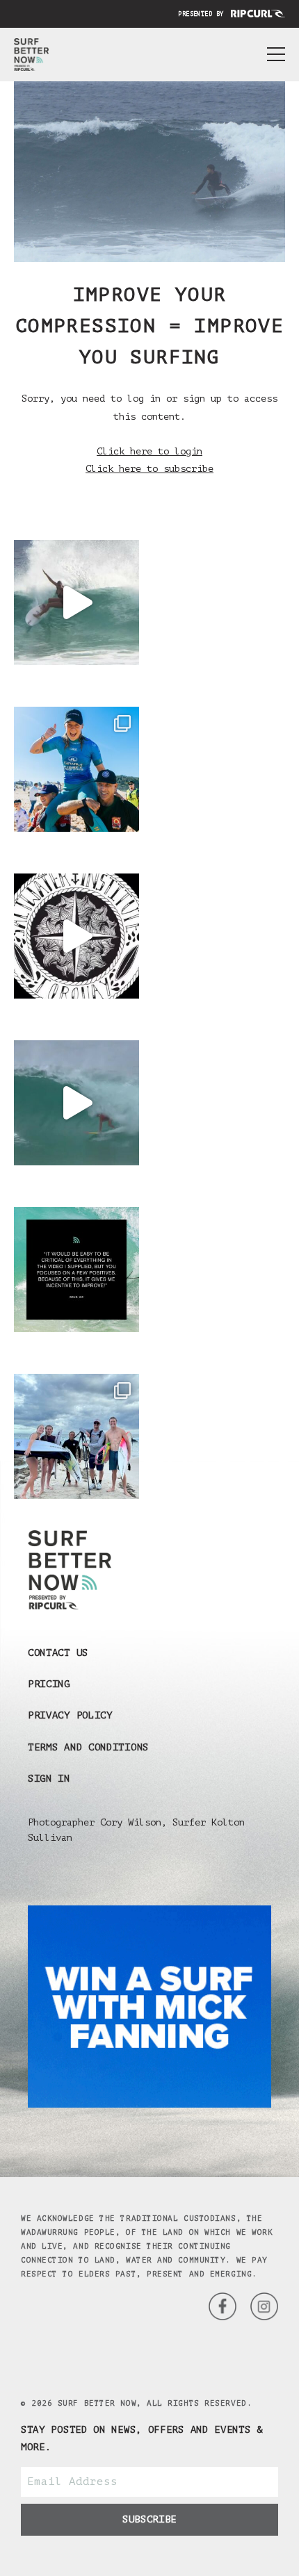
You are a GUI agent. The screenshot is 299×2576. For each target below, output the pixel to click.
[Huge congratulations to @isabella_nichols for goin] (76, 769)
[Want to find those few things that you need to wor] (76, 1270)
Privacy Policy (70, 1715)
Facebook (264, 2306)
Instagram (223, 2306)
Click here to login (149, 451)
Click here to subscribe (149, 469)
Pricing (49, 1684)
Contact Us (58, 1653)
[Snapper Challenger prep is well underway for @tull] (76, 1436)
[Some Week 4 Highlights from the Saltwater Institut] (76, 936)
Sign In (49, 1779)
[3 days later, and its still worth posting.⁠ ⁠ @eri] (76, 1103)
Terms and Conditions (88, 1747)
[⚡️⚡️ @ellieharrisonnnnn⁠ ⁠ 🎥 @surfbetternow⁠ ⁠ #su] (76, 602)
